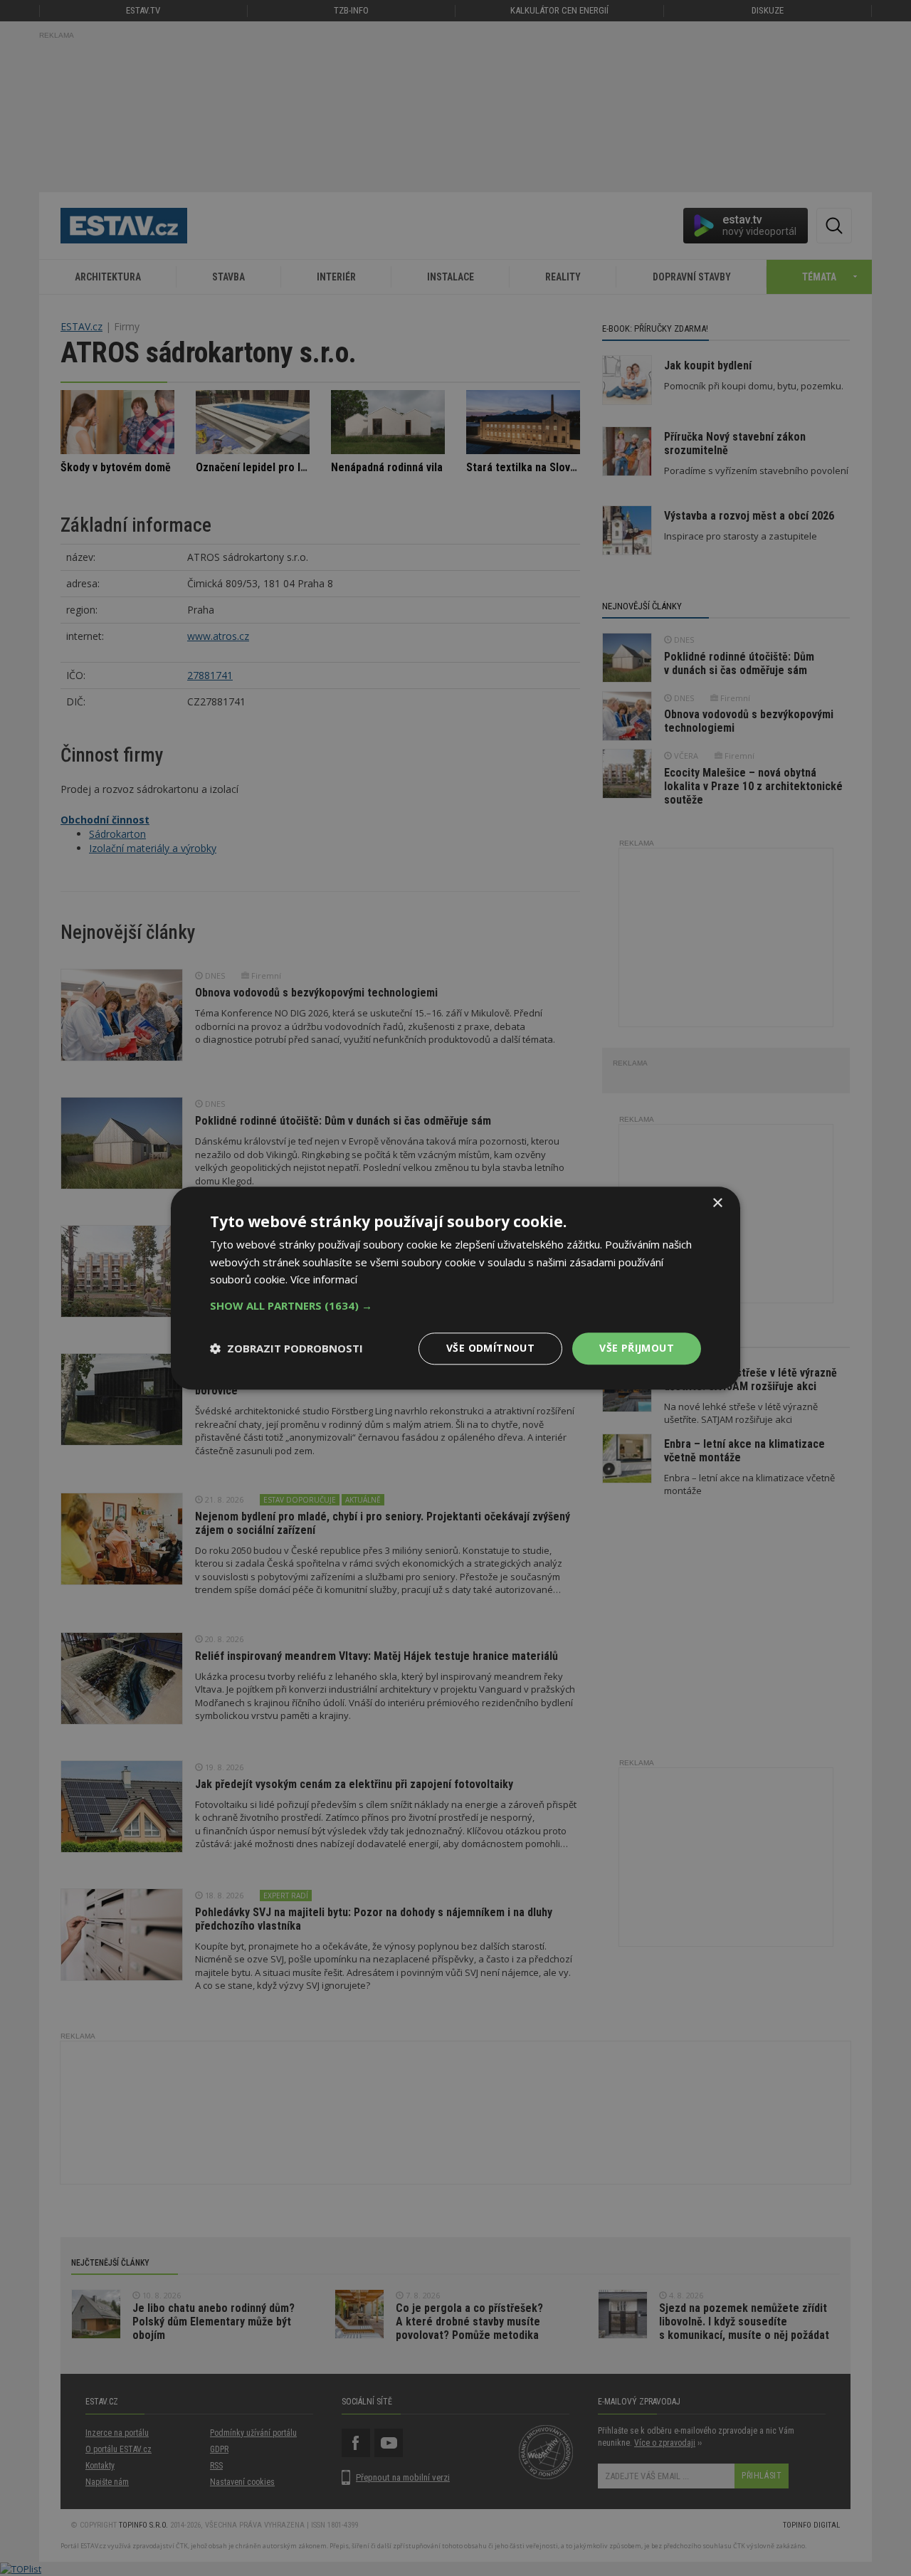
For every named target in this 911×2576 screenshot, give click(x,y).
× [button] (717, 1203)
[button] (455, 1305)
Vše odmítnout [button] (490, 1348)
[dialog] (455, 1288)
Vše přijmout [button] (637, 1348)
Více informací (324, 1280)
